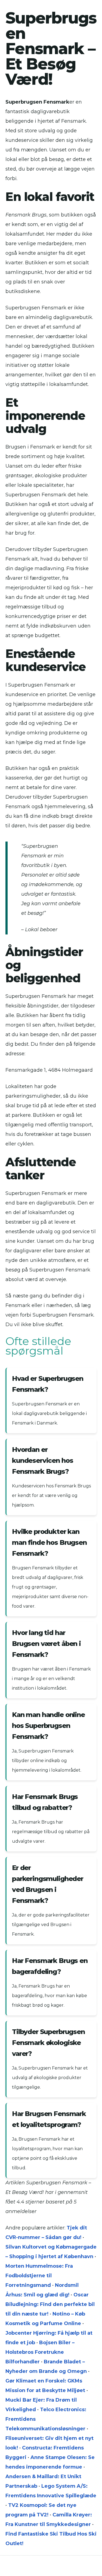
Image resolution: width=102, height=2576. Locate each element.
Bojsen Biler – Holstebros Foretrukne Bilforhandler (40, 2352)
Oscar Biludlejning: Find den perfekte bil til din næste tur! (50, 2304)
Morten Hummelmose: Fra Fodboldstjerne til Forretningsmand (39, 2276)
